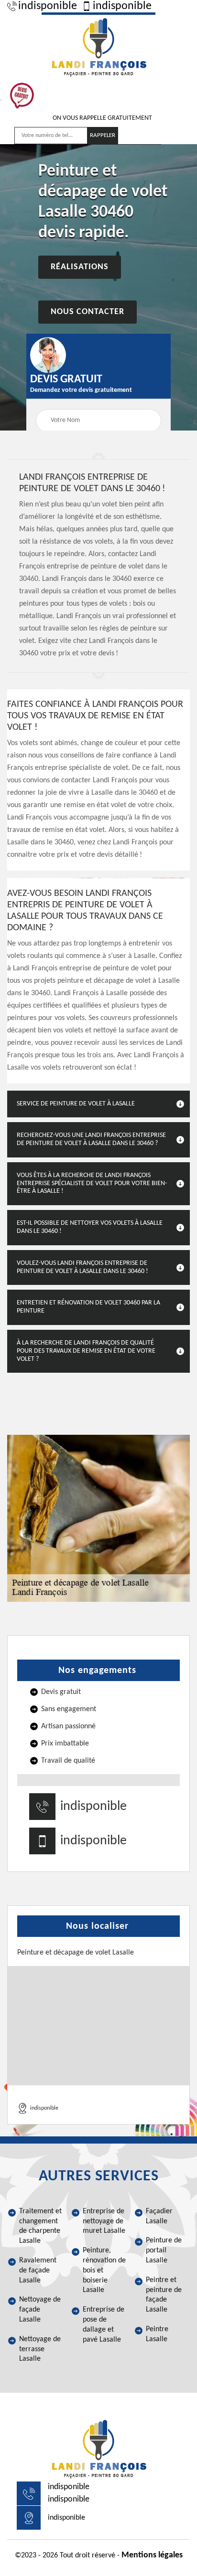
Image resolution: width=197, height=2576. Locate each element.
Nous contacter (88, 312)
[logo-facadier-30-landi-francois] (98, 46)
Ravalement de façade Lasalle (38, 2271)
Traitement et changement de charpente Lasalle (40, 2226)
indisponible (48, 6)
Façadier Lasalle (159, 2216)
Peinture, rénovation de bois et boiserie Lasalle (104, 2270)
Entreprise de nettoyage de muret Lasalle (104, 2221)
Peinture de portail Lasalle (164, 2250)
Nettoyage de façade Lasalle (40, 2310)
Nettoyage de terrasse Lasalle (40, 2349)
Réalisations (80, 268)
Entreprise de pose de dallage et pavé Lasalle (104, 2324)
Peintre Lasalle (157, 2334)
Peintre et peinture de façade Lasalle (164, 2295)
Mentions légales (152, 2555)
